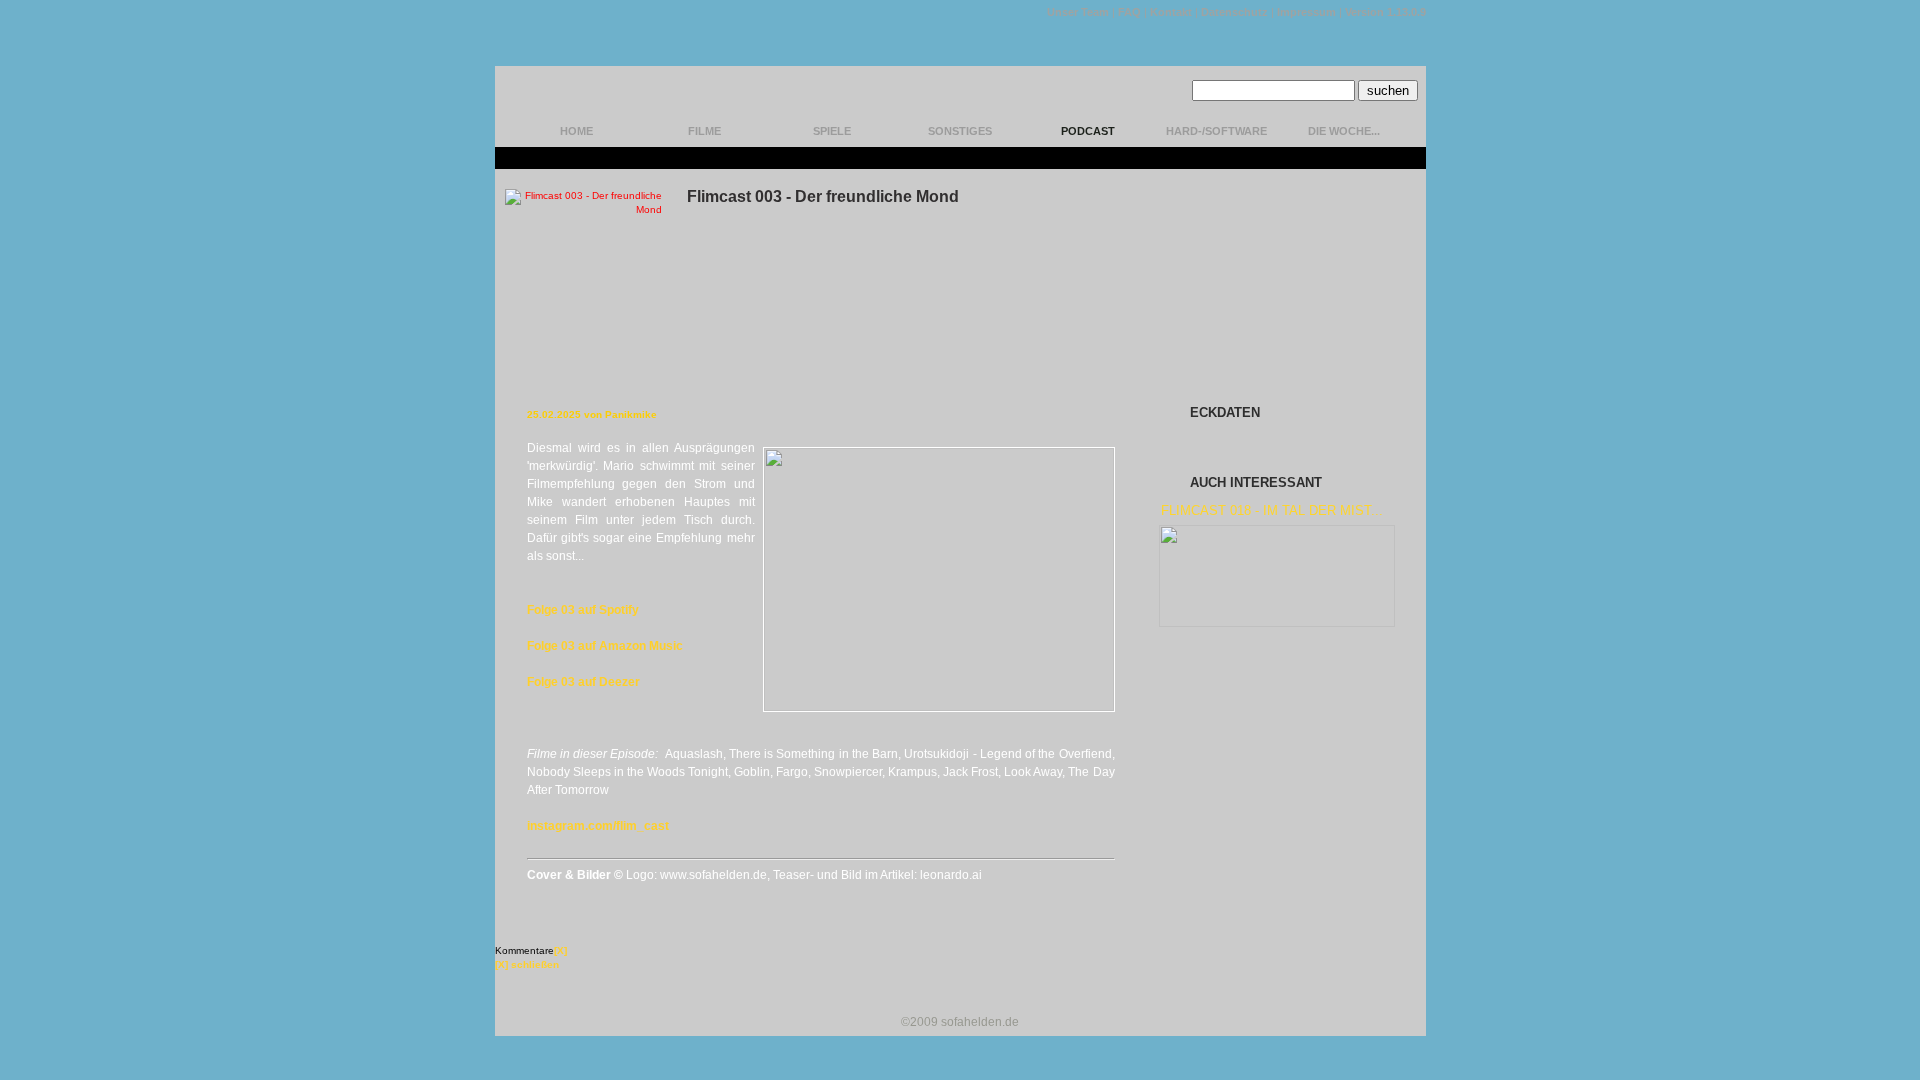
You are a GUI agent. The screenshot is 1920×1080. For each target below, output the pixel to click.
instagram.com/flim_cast (598, 826)
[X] (560, 950)
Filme (704, 131)
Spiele (832, 131)
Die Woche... (1344, 131)
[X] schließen (527, 964)
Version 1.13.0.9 (1385, 12)
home (576, 131)
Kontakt (1171, 12)
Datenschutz (1234, 12)
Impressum (1306, 12)
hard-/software (1216, 131)
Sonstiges (960, 131)
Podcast (1088, 131)
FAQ (1129, 12)
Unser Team (1078, 12)
